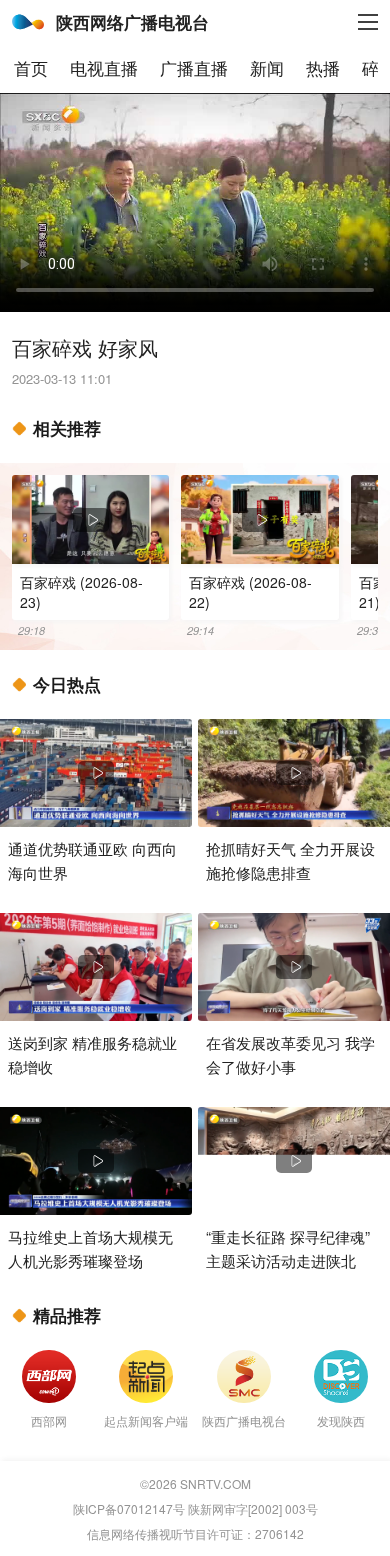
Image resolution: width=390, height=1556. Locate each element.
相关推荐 (67, 428)
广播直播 (194, 67)
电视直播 (104, 67)
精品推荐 (67, 1315)
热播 (323, 67)
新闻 (267, 67)
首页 (31, 67)
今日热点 (67, 684)
